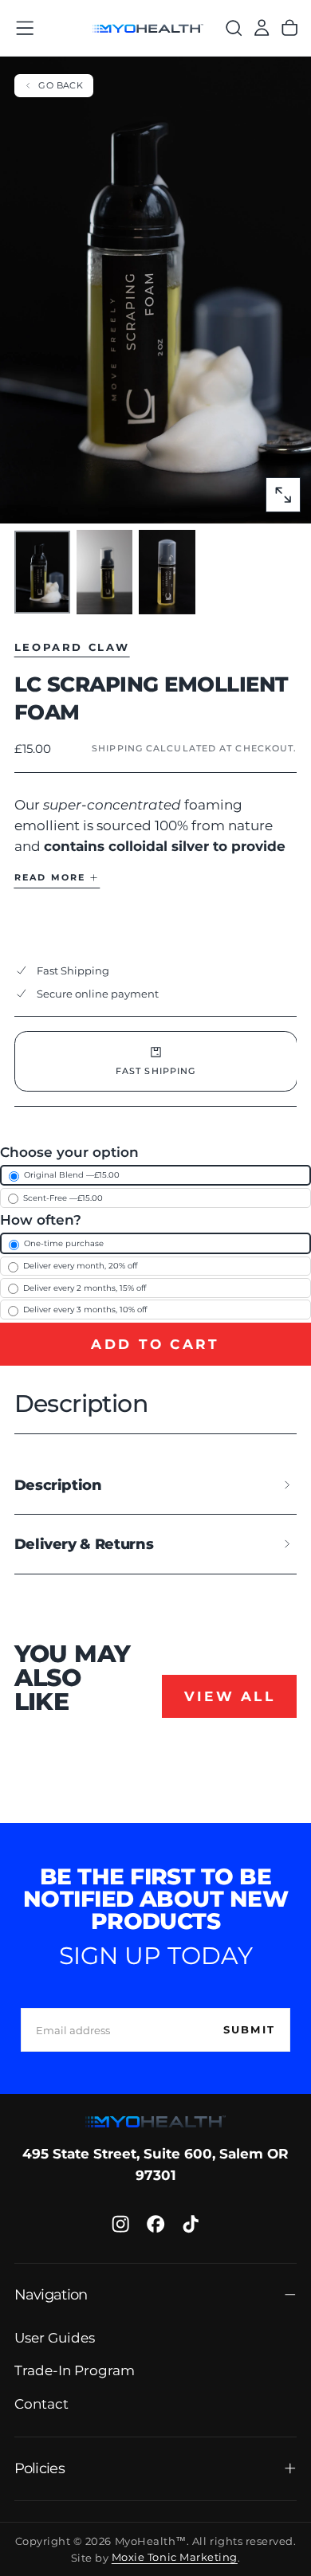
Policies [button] (39, 2468)
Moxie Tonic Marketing (175, 2558)
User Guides (55, 2338)
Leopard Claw (72, 647)
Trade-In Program (75, 2370)
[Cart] (289, 28)
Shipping (117, 748)
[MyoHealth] (155, 2121)
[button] (25, 28)
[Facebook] (155, 2224)
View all (230, 1696)
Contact (41, 2404)
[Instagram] (120, 2224)
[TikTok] (191, 2224)
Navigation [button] (51, 2294)
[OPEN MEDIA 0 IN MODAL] (283, 495)
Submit (249, 2029)
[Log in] (262, 28)
